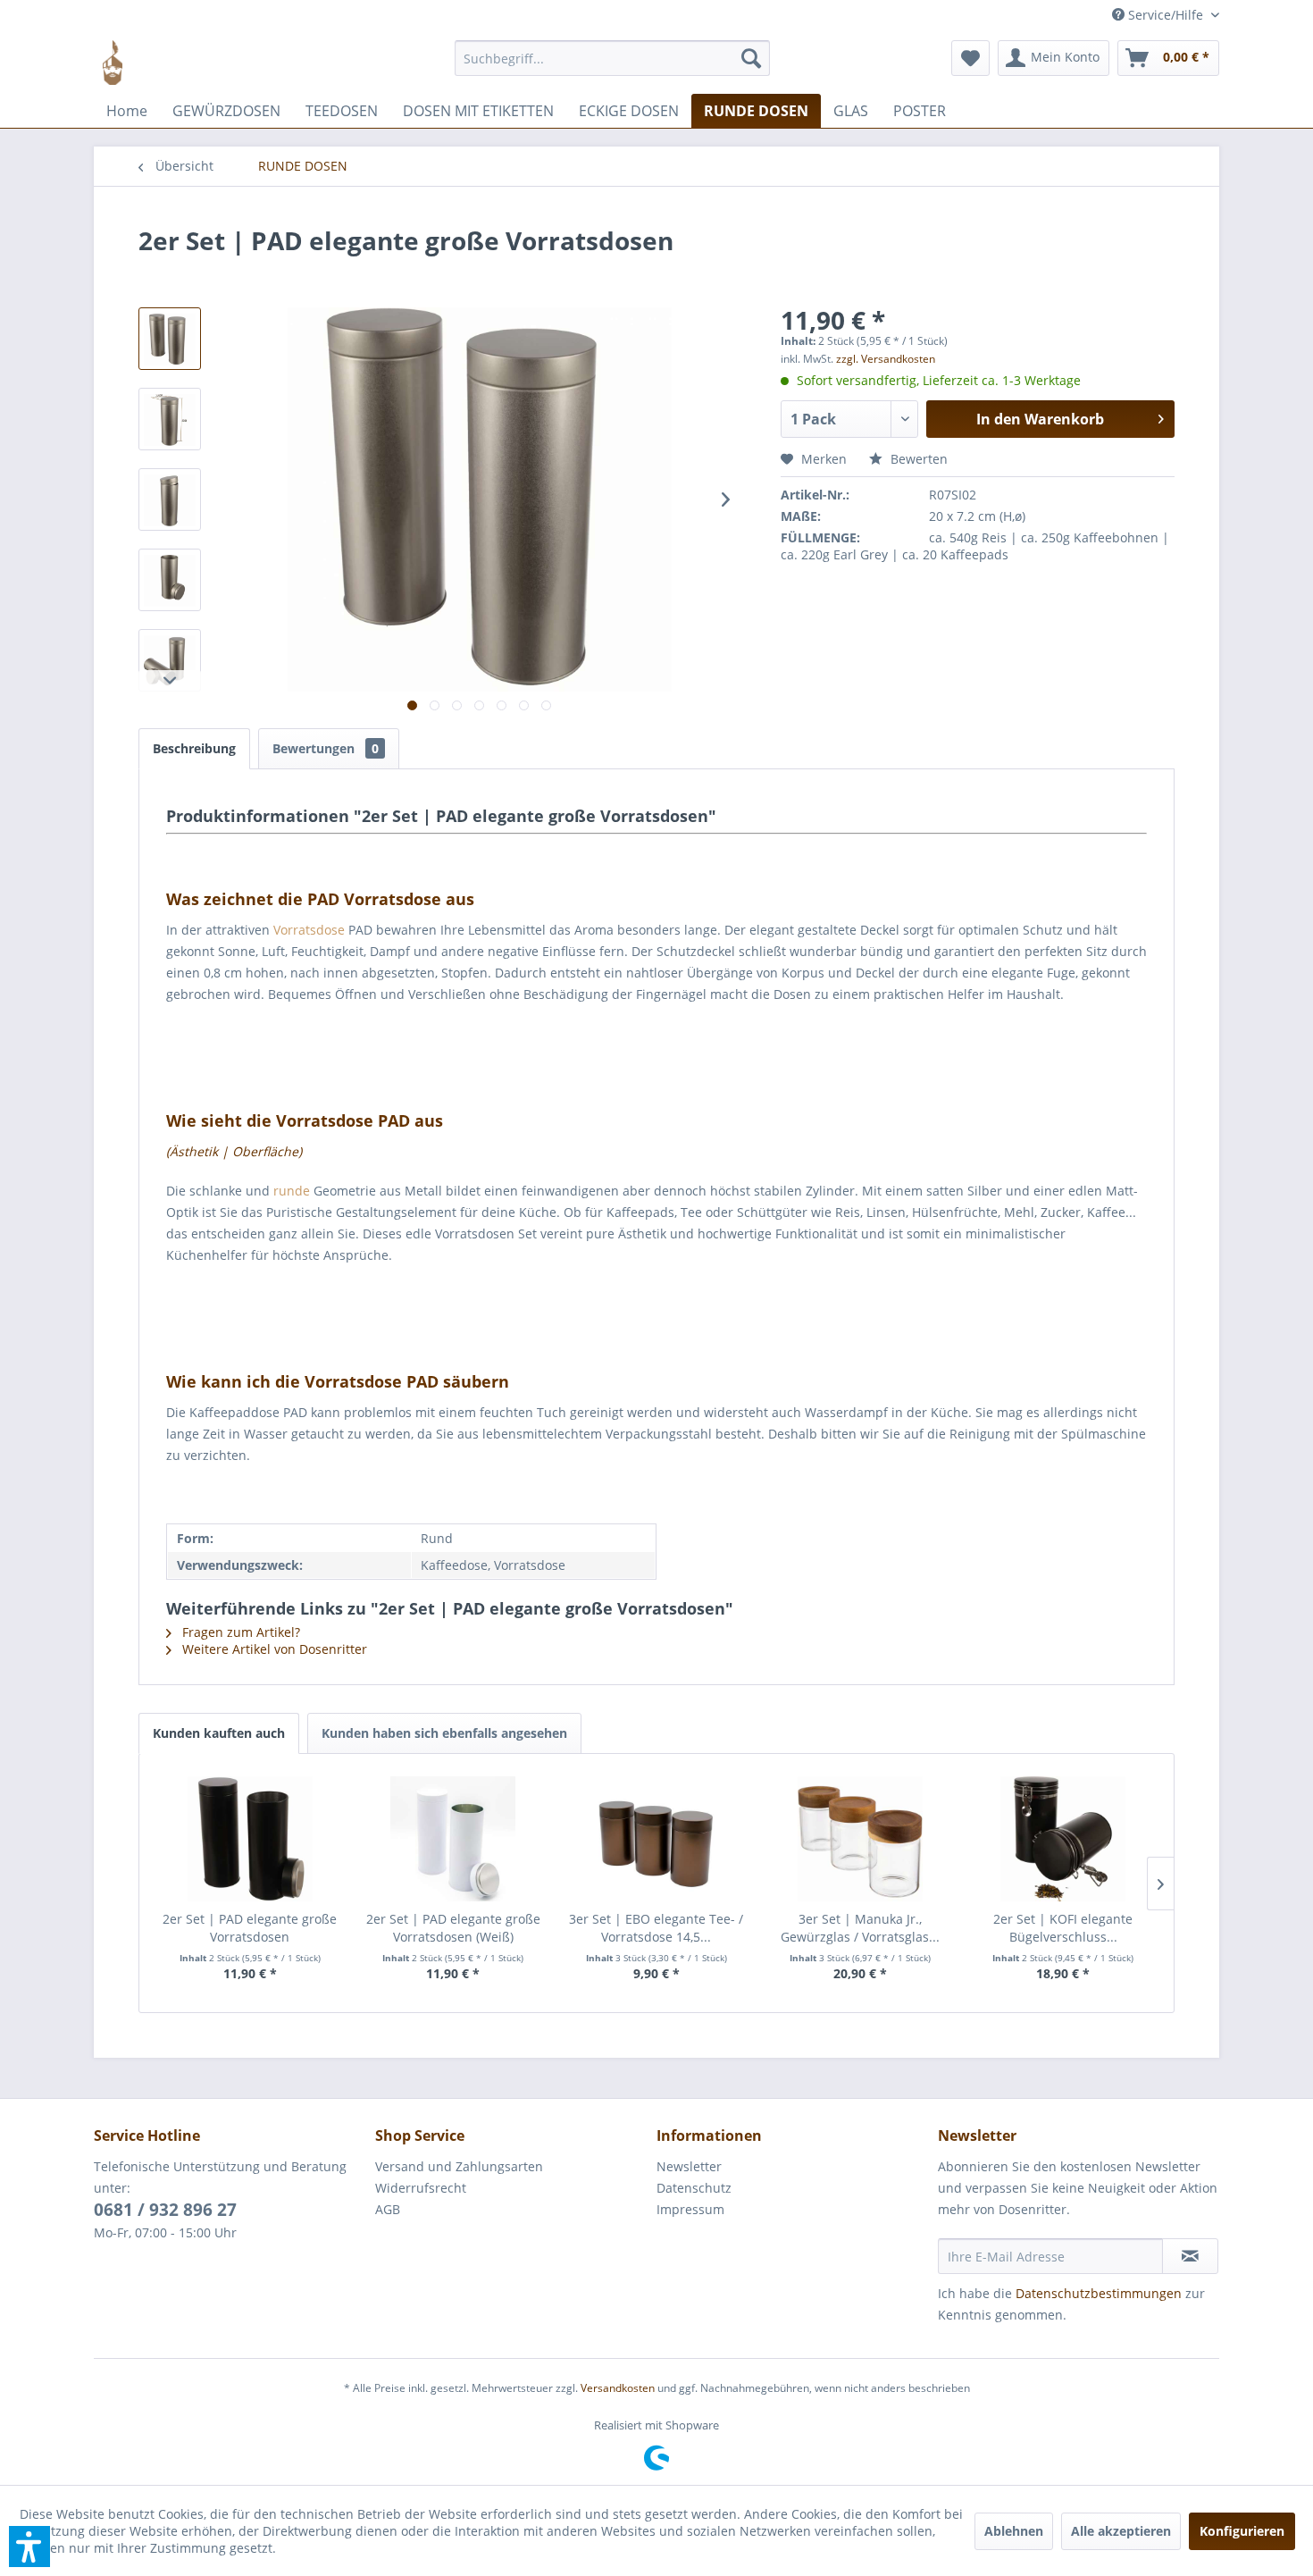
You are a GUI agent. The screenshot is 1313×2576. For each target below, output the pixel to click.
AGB (388, 2209)
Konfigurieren (1242, 2531)
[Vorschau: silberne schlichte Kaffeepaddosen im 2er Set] (170, 660)
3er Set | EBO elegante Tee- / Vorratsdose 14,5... (656, 1928)
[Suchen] (751, 58)
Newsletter (689, 2166)
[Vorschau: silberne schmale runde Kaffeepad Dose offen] (170, 580)
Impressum (690, 2209)
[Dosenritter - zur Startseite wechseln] (113, 63)
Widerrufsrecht (421, 2188)
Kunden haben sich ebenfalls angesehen (444, 1733)
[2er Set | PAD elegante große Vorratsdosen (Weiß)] (454, 1839)
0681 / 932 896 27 (165, 2210)
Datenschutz (694, 2188)
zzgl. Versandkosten (886, 359)
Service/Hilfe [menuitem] (1166, 15)
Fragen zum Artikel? (239, 1632)
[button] (29, 2547)
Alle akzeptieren (1121, 2531)
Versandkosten (618, 2388)
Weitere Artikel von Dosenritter (273, 1649)
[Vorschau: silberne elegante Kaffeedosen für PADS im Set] (170, 339)
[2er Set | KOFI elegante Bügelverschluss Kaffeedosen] (1063, 1839)
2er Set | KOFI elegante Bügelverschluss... (1063, 1928)
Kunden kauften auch (219, 1733)
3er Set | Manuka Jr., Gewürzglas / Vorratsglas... (860, 1928)
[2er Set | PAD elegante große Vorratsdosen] (250, 1839)
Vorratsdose (309, 930)
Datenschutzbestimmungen (1099, 2293)
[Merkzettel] (970, 58)
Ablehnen (1014, 2531)
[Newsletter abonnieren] (1190, 2256)
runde (292, 1191)
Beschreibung (194, 748)
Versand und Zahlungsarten (459, 2166)
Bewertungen (326, 748)
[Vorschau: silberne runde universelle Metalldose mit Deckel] (170, 499)
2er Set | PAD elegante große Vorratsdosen (250, 1928)
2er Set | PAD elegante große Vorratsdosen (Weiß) (453, 1928)
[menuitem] (612, 67)
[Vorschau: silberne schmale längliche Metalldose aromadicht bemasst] (170, 419)
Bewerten (917, 459)
